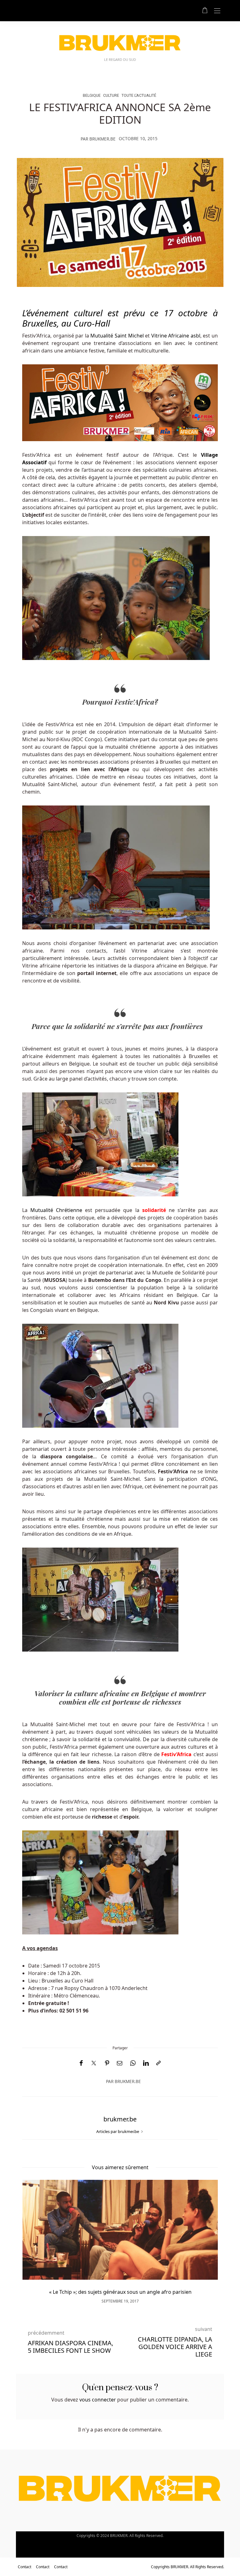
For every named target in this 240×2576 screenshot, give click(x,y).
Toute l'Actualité (139, 95)
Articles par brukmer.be (118, 2131)
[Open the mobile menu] (217, 11)
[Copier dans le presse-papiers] (158, 2063)
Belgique (92, 95)
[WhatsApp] (133, 2063)
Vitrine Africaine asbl (176, 336)
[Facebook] (81, 2063)
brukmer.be (102, 139)
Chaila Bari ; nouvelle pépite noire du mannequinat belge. (120, 2292)
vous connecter (98, 2400)
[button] (36, 2236)
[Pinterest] (107, 2063)
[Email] (120, 2063)
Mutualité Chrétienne (56, 1210)
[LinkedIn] (146, 2063)
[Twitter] (94, 2063)
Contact (25, 2567)
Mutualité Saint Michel (117, 336)
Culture (111, 95)
